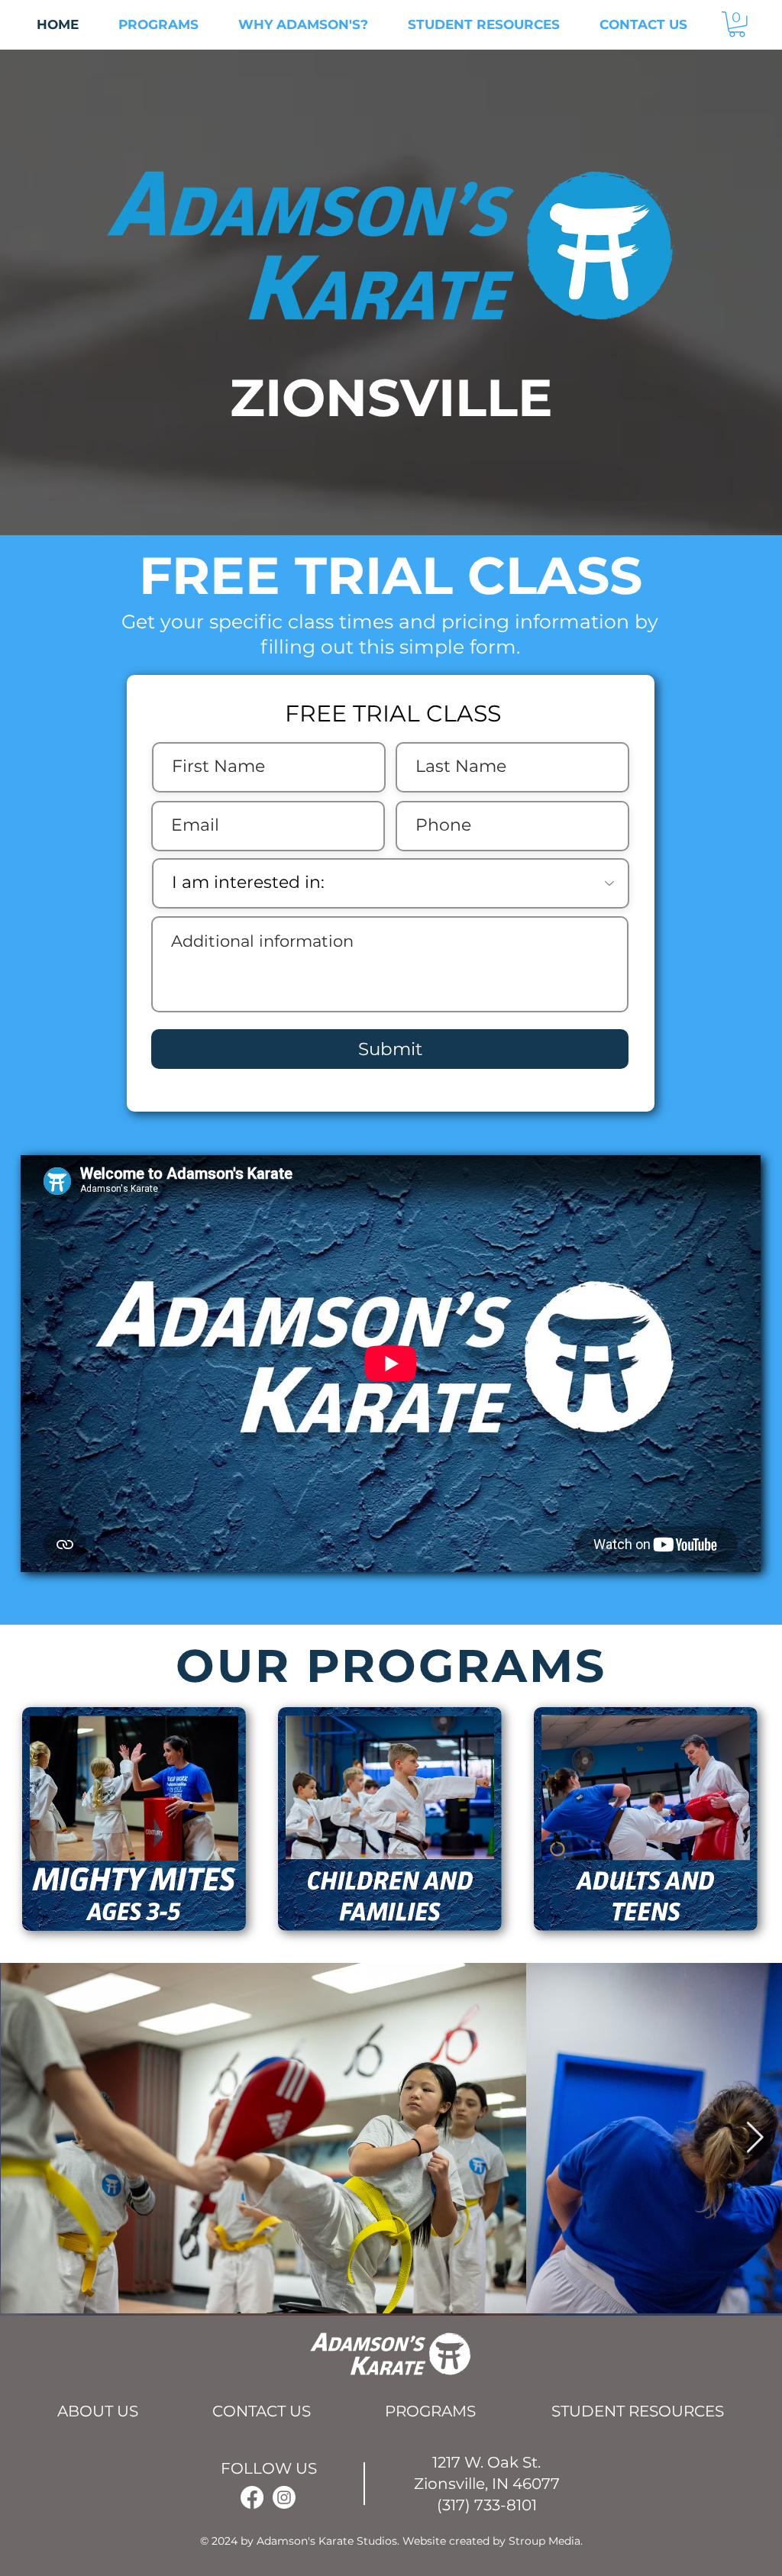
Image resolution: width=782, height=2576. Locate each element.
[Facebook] (252, 2497)
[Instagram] (284, 2497)
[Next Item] (755, 2138)
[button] (737, 24)
